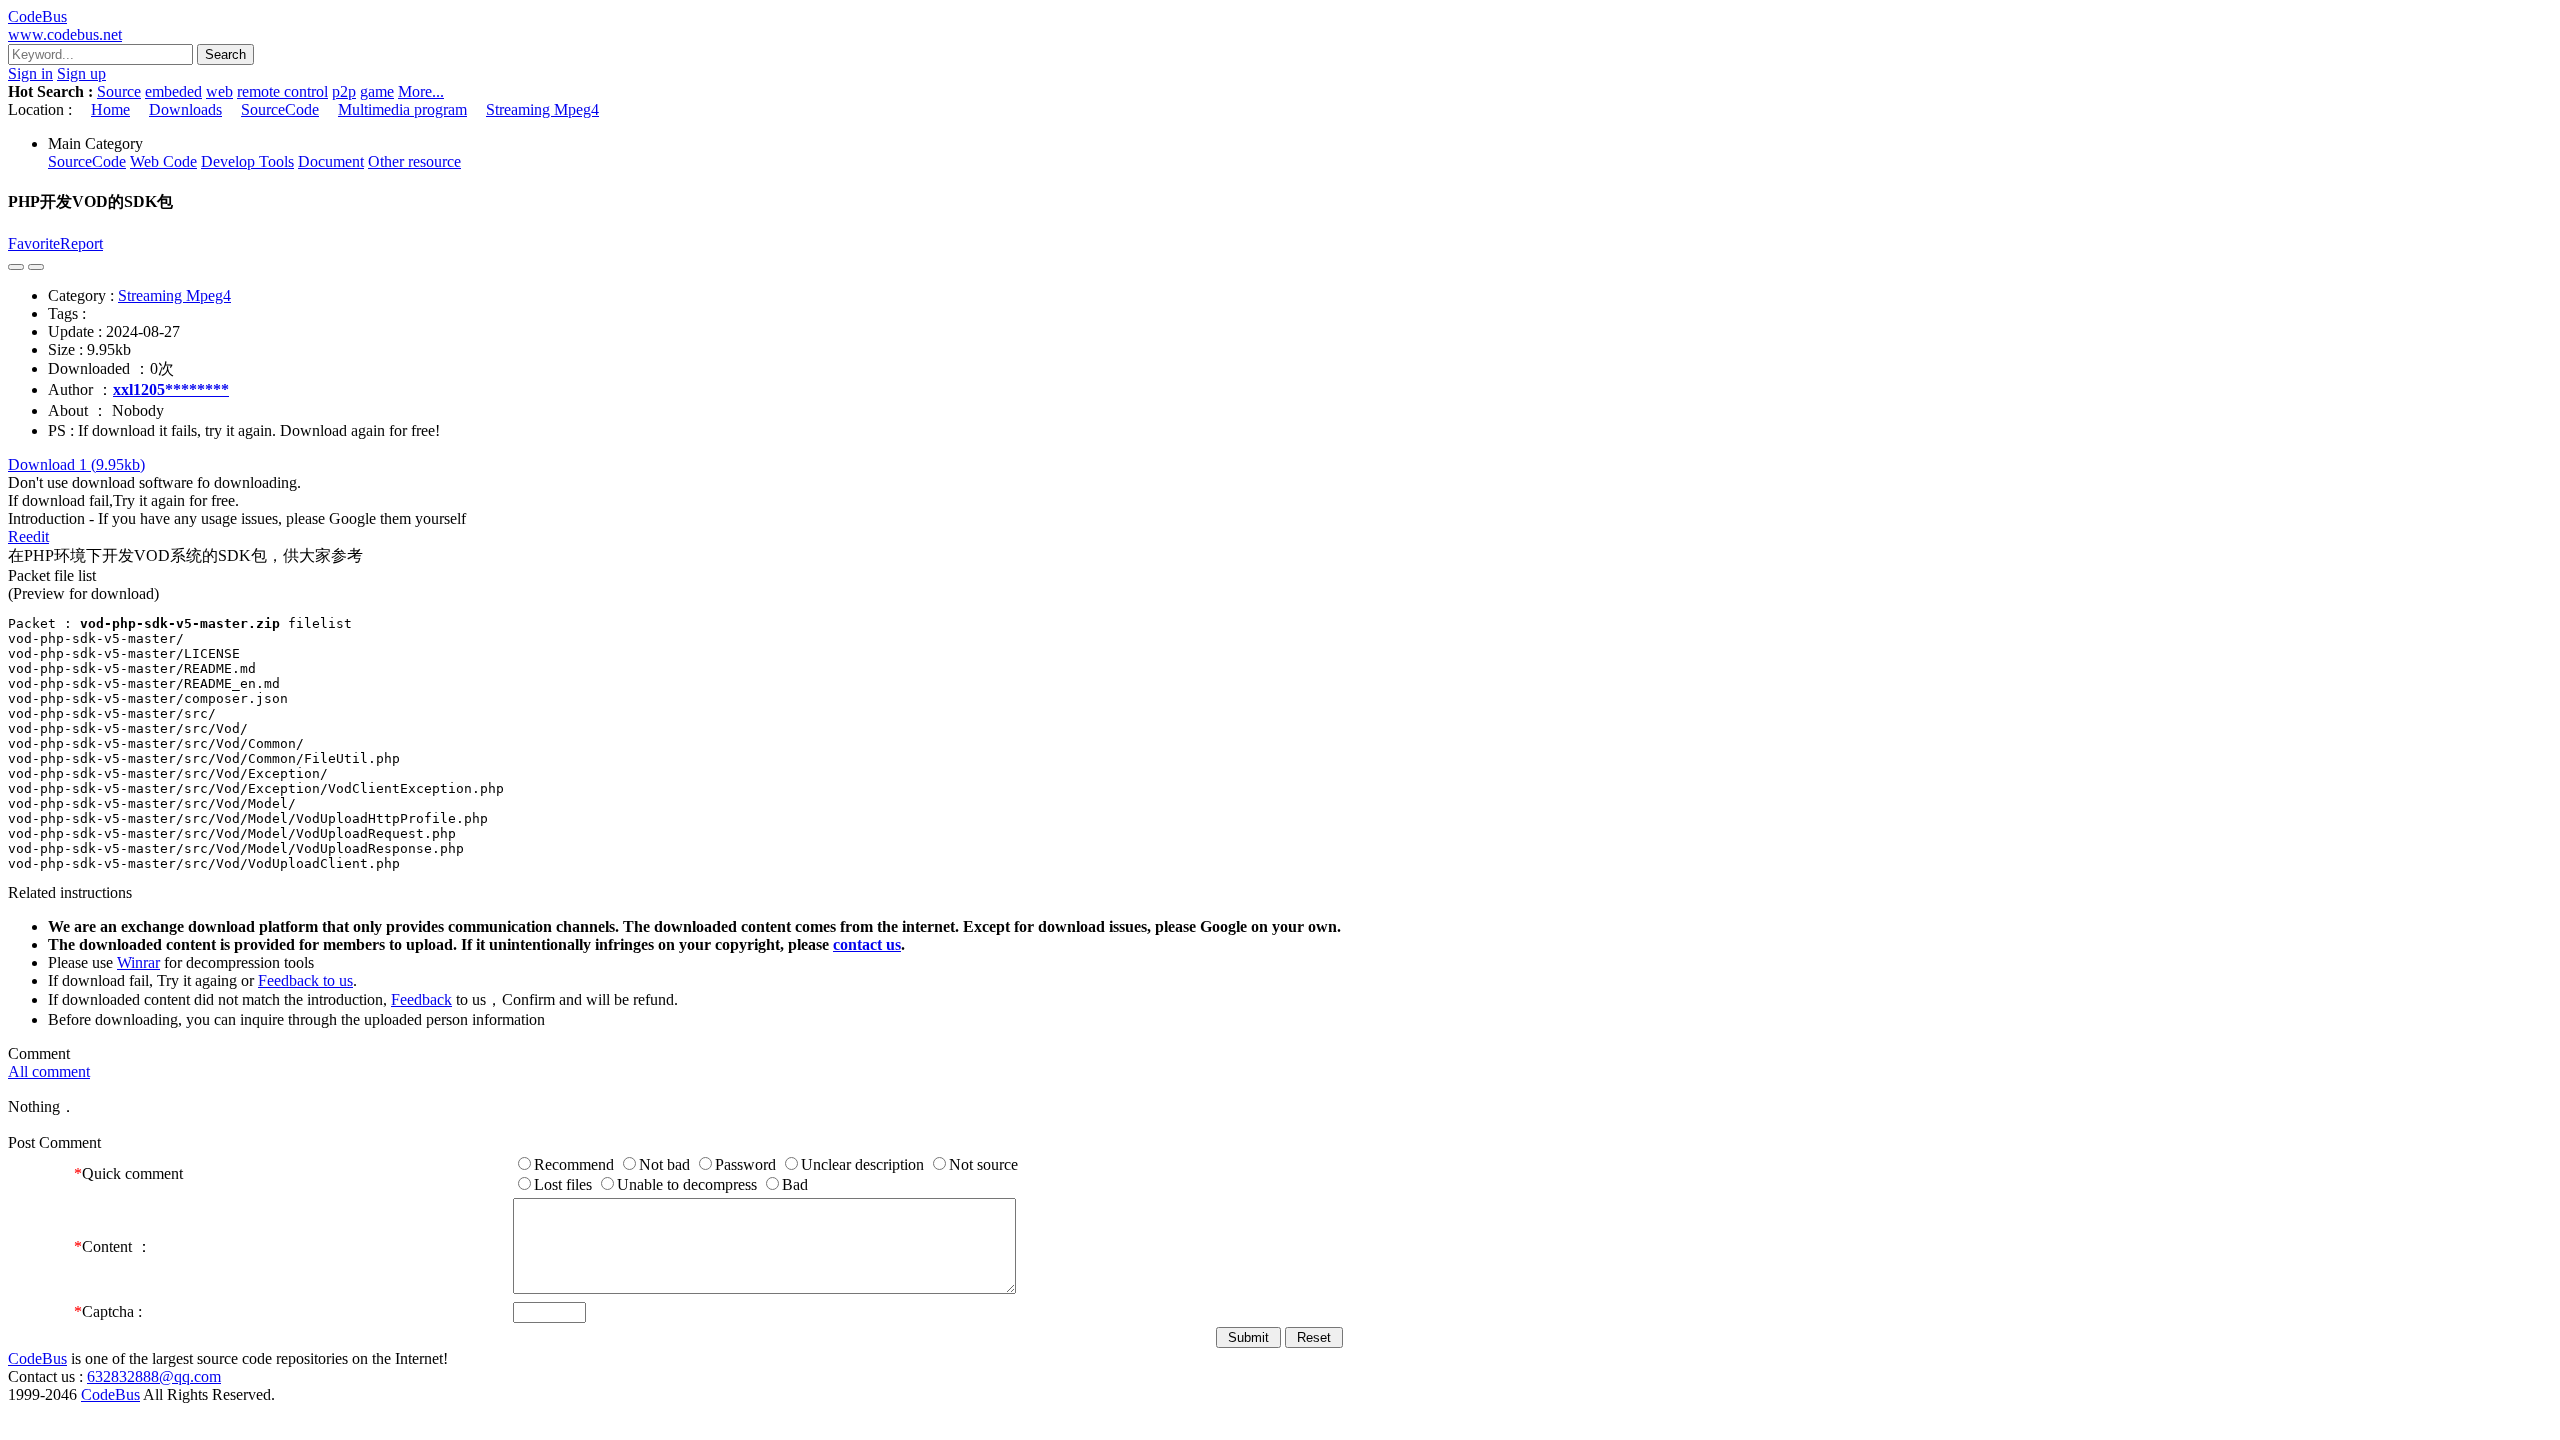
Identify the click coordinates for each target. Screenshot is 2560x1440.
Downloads (185, 109)
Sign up (81, 73)
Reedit (28, 536)
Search (225, 54)
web (219, 91)
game (377, 91)
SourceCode (280, 109)
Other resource (414, 161)
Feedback (421, 999)
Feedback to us (305, 980)
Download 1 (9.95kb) (76, 464)
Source (119, 91)
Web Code (163, 161)
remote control (282, 91)
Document (331, 161)
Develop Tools (247, 161)
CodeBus (37, 1358)
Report (81, 243)
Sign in (30, 73)
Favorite (34, 243)
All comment (49, 1071)
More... (421, 91)
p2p (344, 91)
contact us (867, 944)
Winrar (138, 962)
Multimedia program (402, 109)
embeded (173, 91)
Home (110, 109)
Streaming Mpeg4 (542, 109)
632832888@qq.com (154, 1376)
